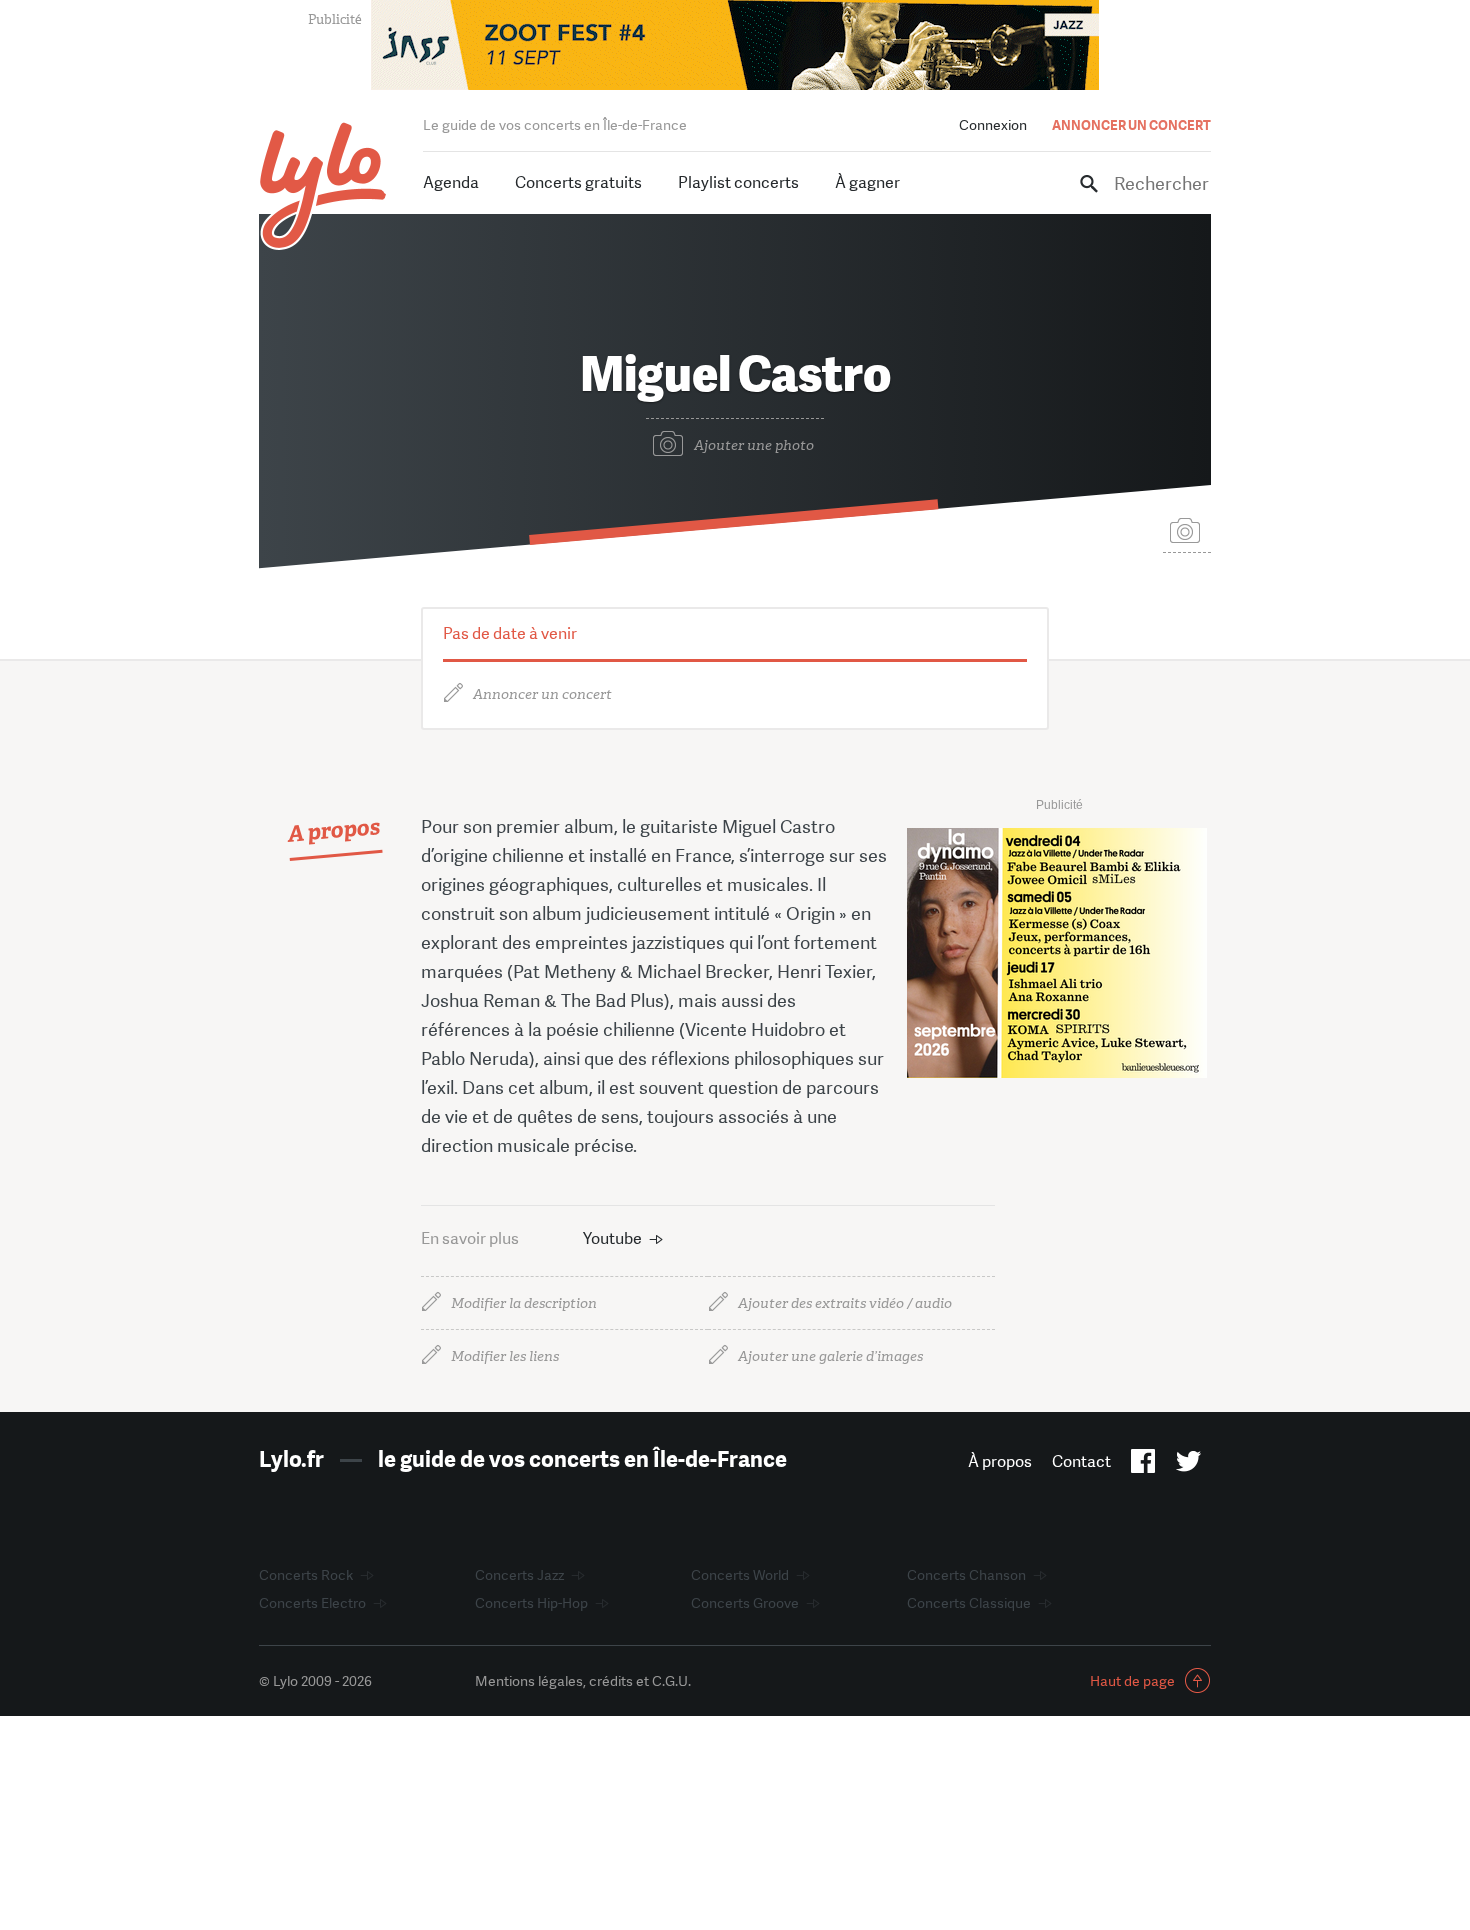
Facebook (1143, 1465)
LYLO (323, 185)
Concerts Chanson (966, 1575)
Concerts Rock (306, 1575)
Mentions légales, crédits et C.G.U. (583, 1681)
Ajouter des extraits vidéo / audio (845, 1303)
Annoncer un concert (542, 694)
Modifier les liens (505, 1356)
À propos (1000, 1461)
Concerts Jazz (519, 1575)
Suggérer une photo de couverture (1187, 529)
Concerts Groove (745, 1603)
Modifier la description (524, 1303)
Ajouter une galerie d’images (830, 1356)
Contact (1081, 1461)
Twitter (1188, 1465)
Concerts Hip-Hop (531, 1603)
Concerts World (740, 1575)
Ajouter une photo (754, 445)
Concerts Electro (312, 1603)
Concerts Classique (969, 1603)
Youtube (612, 1238)
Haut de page (1132, 1681)
